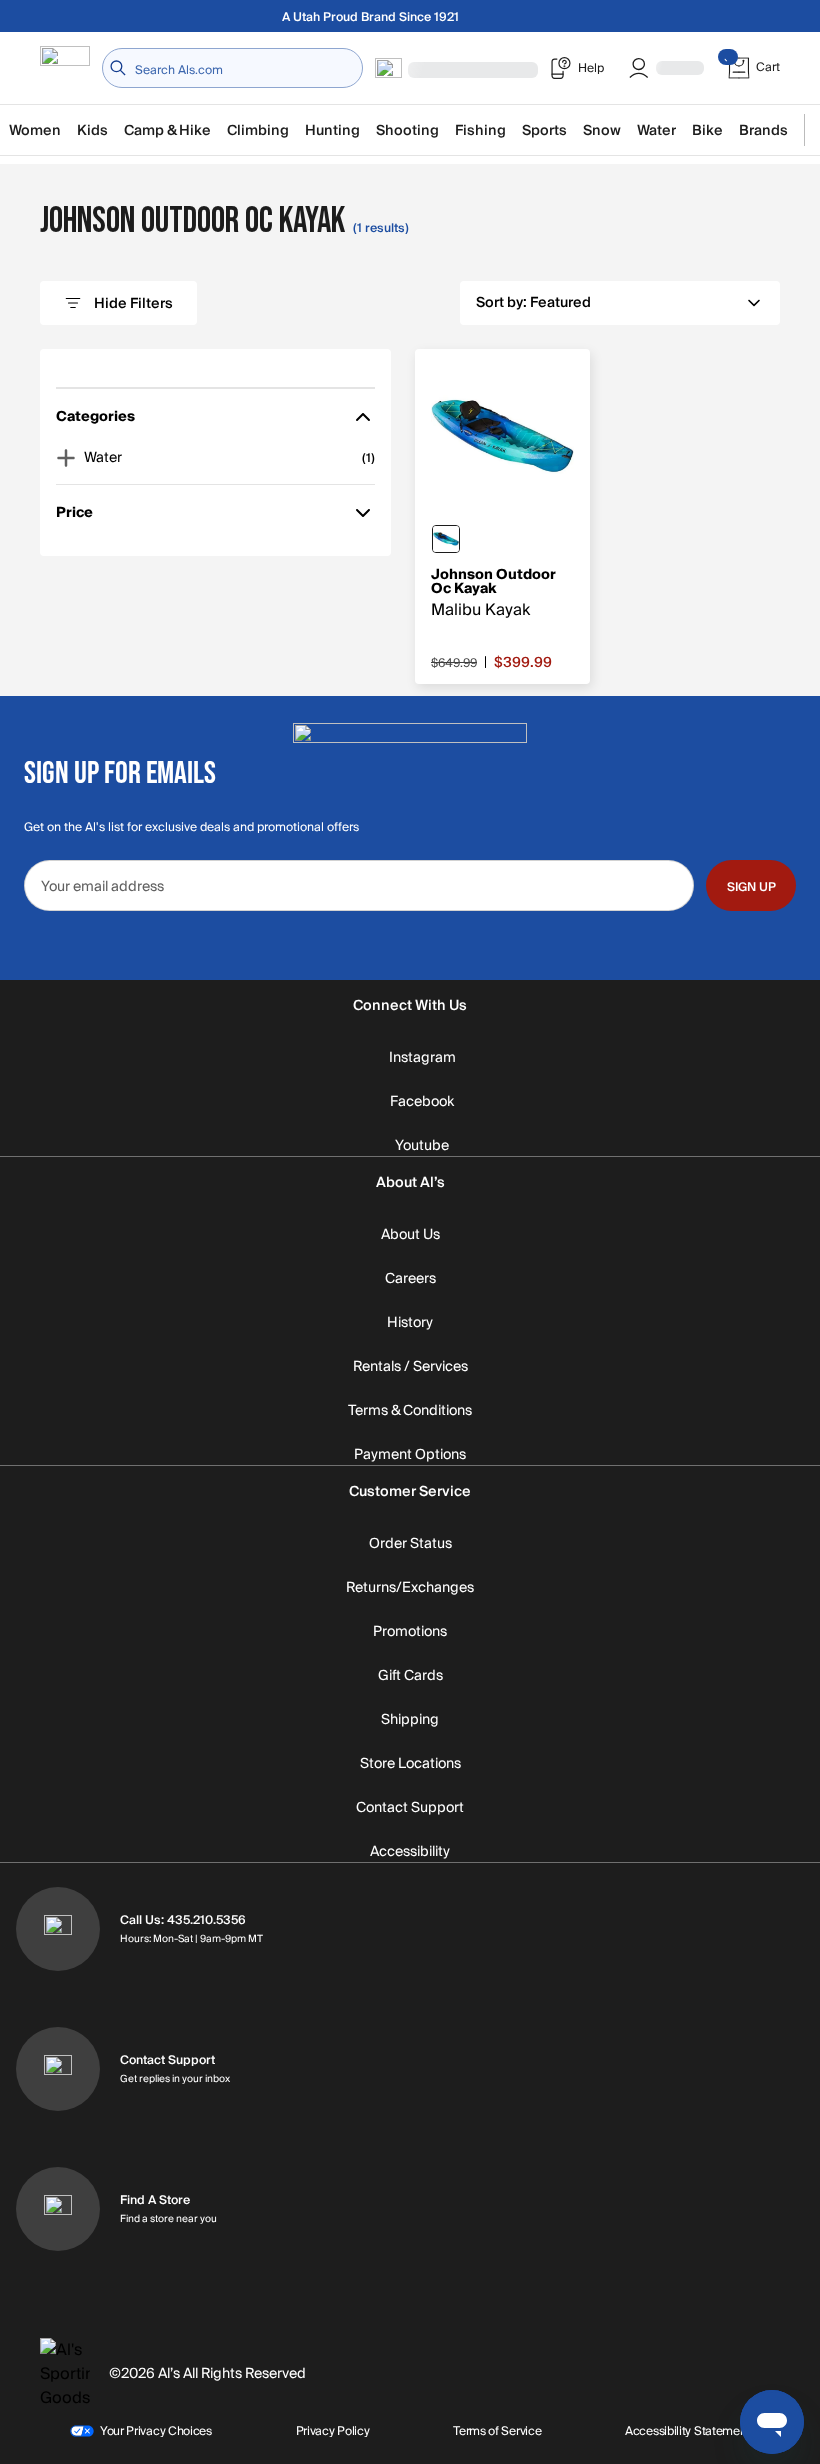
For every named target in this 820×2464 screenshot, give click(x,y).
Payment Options (410, 1455)
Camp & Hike (167, 130)
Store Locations (410, 1764)
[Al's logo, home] (65, 68)
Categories (95, 420)
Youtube (422, 1146)
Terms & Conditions (410, 1411)
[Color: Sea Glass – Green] (446, 539)
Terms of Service (497, 2431)
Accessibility (410, 1852)
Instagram (422, 1058)
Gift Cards (410, 1676)
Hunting (332, 130)
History (410, 1323)
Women (35, 130)
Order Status (410, 1544)
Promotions (410, 1632)
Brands (763, 130)
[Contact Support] (58, 2069)
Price (84, 516)
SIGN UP (751, 887)
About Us (410, 1235)
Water (656, 130)
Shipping (410, 1720)
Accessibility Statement (687, 2431)
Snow (602, 130)
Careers (410, 1279)
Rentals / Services (410, 1367)
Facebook (422, 1102)
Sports (544, 130)
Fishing (480, 130)
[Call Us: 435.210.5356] (58, 1929)
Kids (92, 130)
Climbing (258, 130)
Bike (707, 130)
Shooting (407, 130)
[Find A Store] (58, 2209)
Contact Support (410, 1808)
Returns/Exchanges (410, 1588)
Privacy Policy (333, 2431)
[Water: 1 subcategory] (66, 458)
